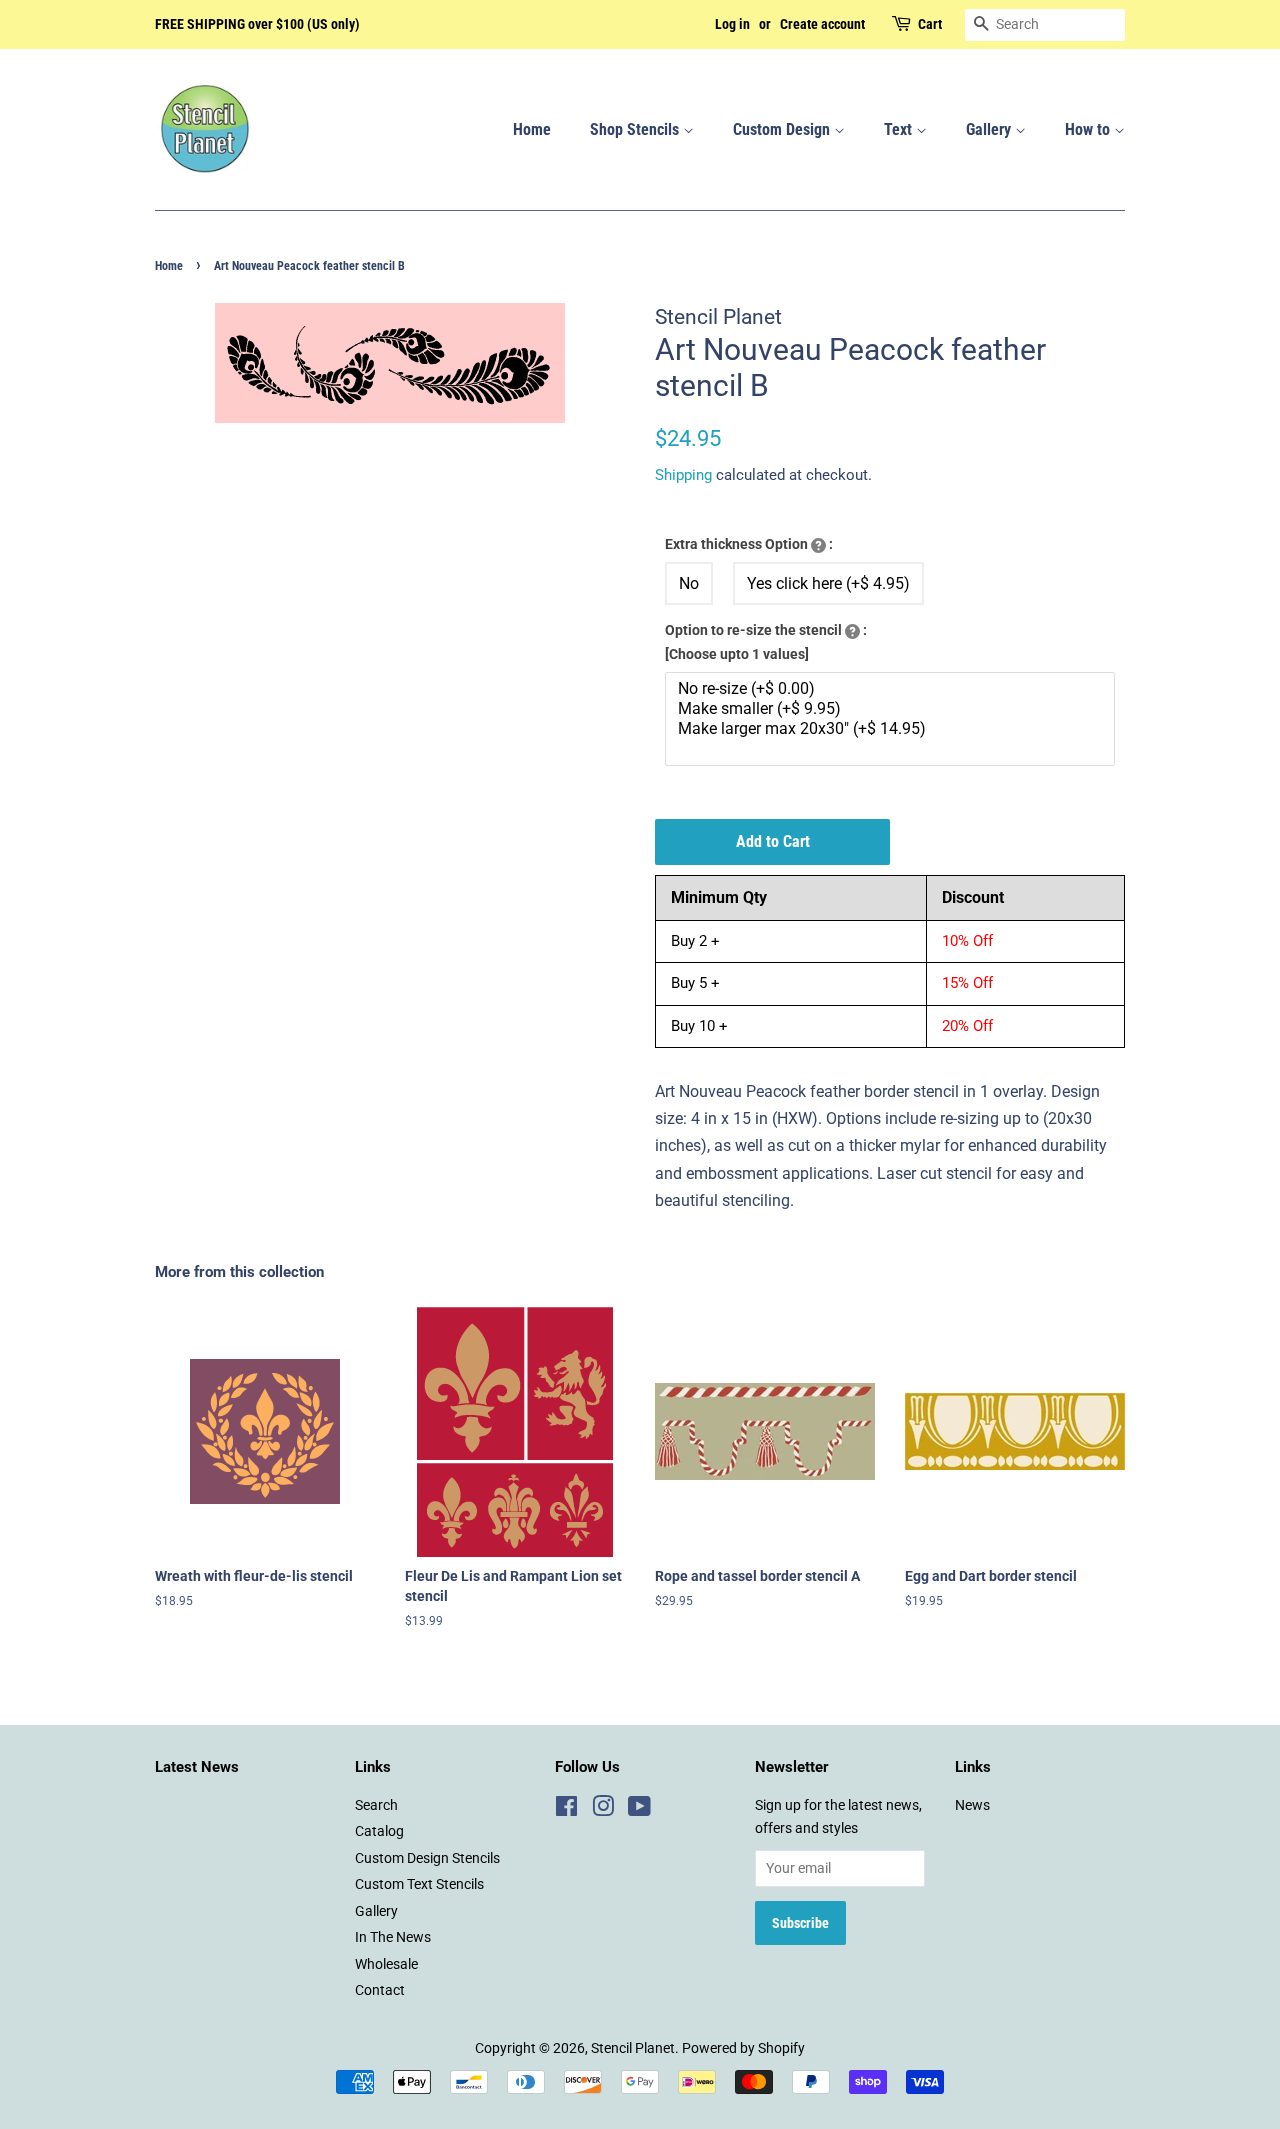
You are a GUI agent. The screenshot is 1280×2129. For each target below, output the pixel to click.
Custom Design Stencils (427, 1858)
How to (1089, 129)
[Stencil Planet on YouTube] (639, 1810)
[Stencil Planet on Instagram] (603, 1810)
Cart (930, 24)
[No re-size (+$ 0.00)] (892, 689)
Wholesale (386, 1964)
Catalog (379, 1831)
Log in (732, 24)
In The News (393, 1937)
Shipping (683, 475)
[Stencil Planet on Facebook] (566, 1810)
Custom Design (783, 129)
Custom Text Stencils (419, 1884)
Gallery (990, 129)
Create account (822, 24)
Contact (380, 1990)
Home (532, 129)
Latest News (197, 1767)
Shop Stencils (636, 129)
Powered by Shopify (743, 2048)
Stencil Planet (633, 2048)
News (972, 1805)
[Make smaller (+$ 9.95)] (892, 709)
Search (376, 1805)
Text (900, 129)
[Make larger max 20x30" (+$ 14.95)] (892, 729)
